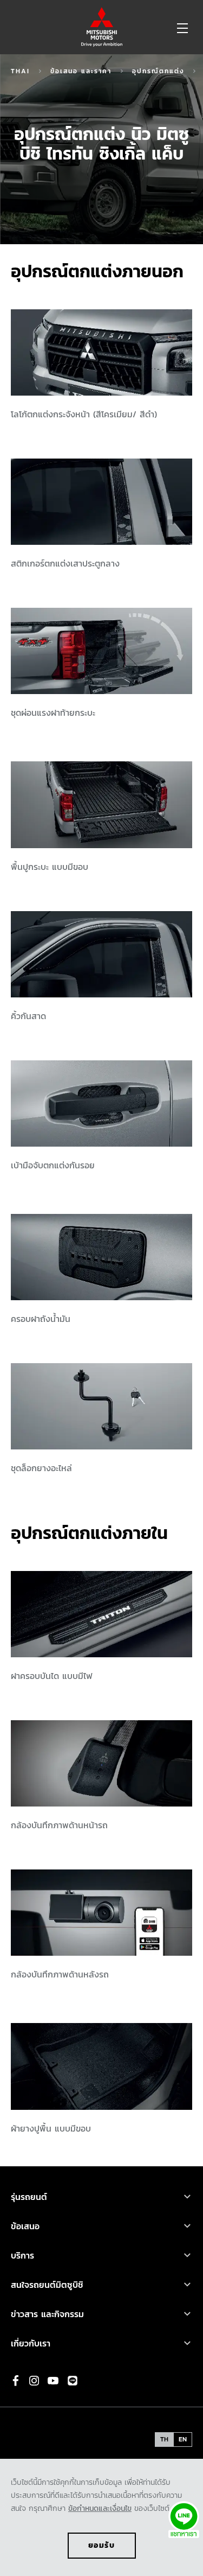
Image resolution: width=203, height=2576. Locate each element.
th (164, 2439)
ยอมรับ (102, 2545)
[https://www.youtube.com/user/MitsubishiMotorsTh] (53, 2381)
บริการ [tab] (22, 2255)
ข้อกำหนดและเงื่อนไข (100, 2508)
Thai (20, 71)
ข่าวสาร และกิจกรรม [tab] (47, 2314)
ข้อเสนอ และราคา (81, 71)
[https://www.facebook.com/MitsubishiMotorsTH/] (16, 2381)
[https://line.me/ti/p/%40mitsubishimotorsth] (73, 2381)
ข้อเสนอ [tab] (25, 2226)
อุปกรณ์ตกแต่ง (158, 71)
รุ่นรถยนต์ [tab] (31, 2197)
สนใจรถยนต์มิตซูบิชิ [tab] (47, 2285)
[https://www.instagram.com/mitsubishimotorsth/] (34, 2381)
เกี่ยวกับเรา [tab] (31, 2343)
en (183, 2439)
